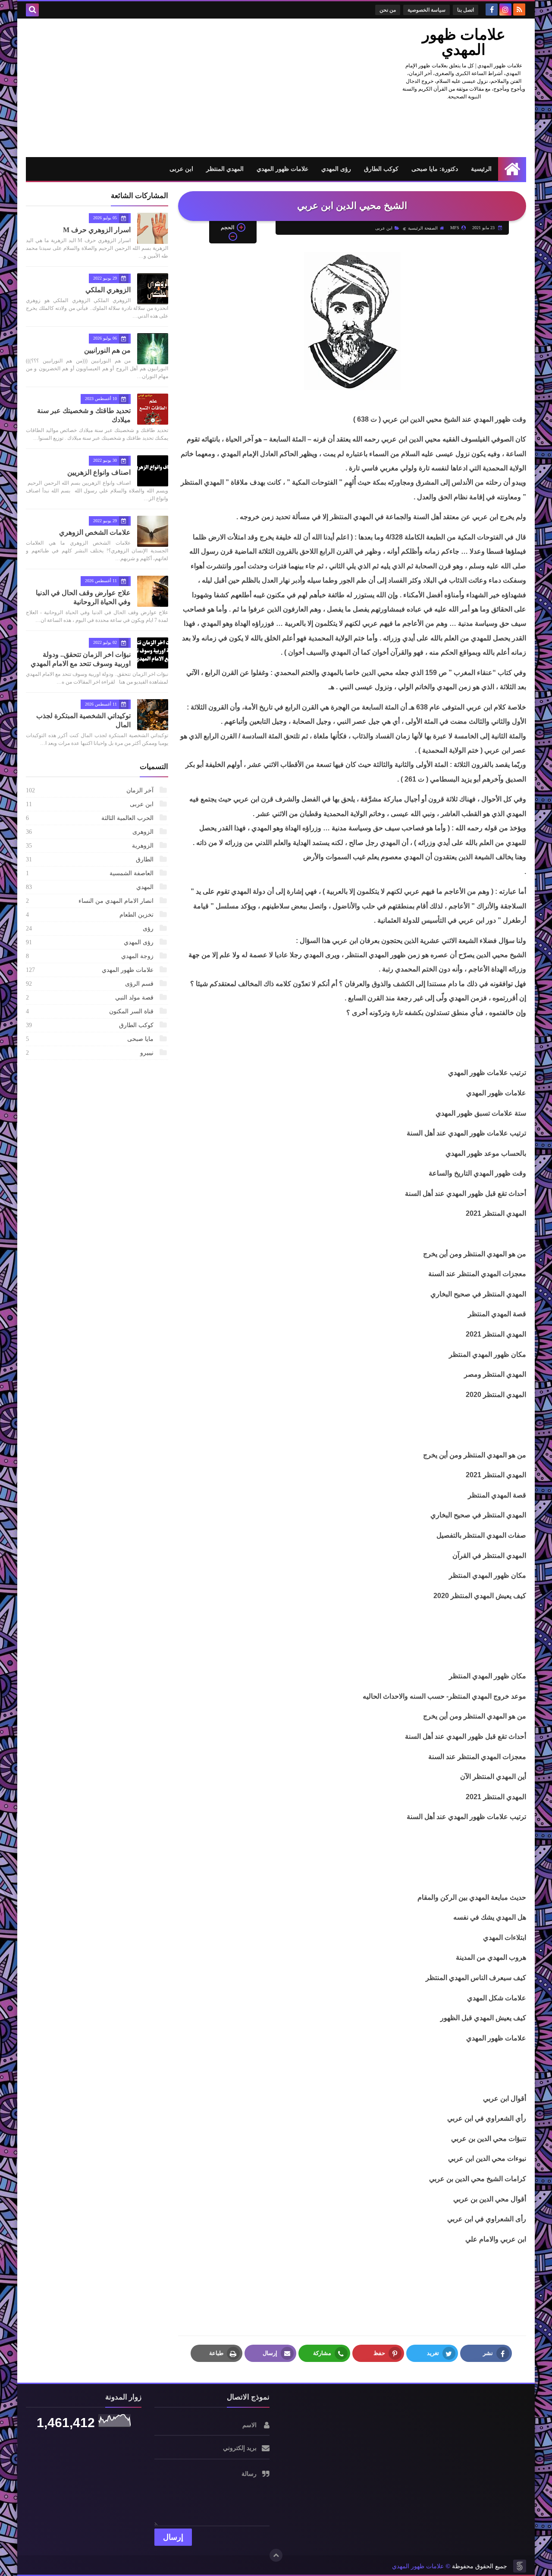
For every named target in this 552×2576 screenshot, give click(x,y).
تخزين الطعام (91, 915)
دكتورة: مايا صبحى (435, 169)
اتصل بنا (466, 10)
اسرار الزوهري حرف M (97, 230)
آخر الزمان (91, 790)
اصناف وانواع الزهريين (99, 472)
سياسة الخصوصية (427, 10)
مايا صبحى (91, 1039)
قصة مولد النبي (91, 998)
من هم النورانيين (107, 350)
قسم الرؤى (91, 984)
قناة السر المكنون (91, 1011)
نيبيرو (91, 1053)
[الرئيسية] (512, 169)
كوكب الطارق (381, 169)
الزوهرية (91, 846)
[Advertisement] (183, 88)
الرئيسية (481, 169)
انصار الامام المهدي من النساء (91, 901)
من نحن (388, 10)
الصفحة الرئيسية (423, 228)
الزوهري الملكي (108, 290)
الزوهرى (91, 832)
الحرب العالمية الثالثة (91, 818)
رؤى (91, 929)
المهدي (91, 887)
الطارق (91, 859)
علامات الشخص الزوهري (95, 532)
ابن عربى (181, 169)
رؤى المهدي (336, 169)
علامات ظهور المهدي (464, 42)
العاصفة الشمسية (91, 873)
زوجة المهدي (91, 956)
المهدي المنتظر (225, 169)
